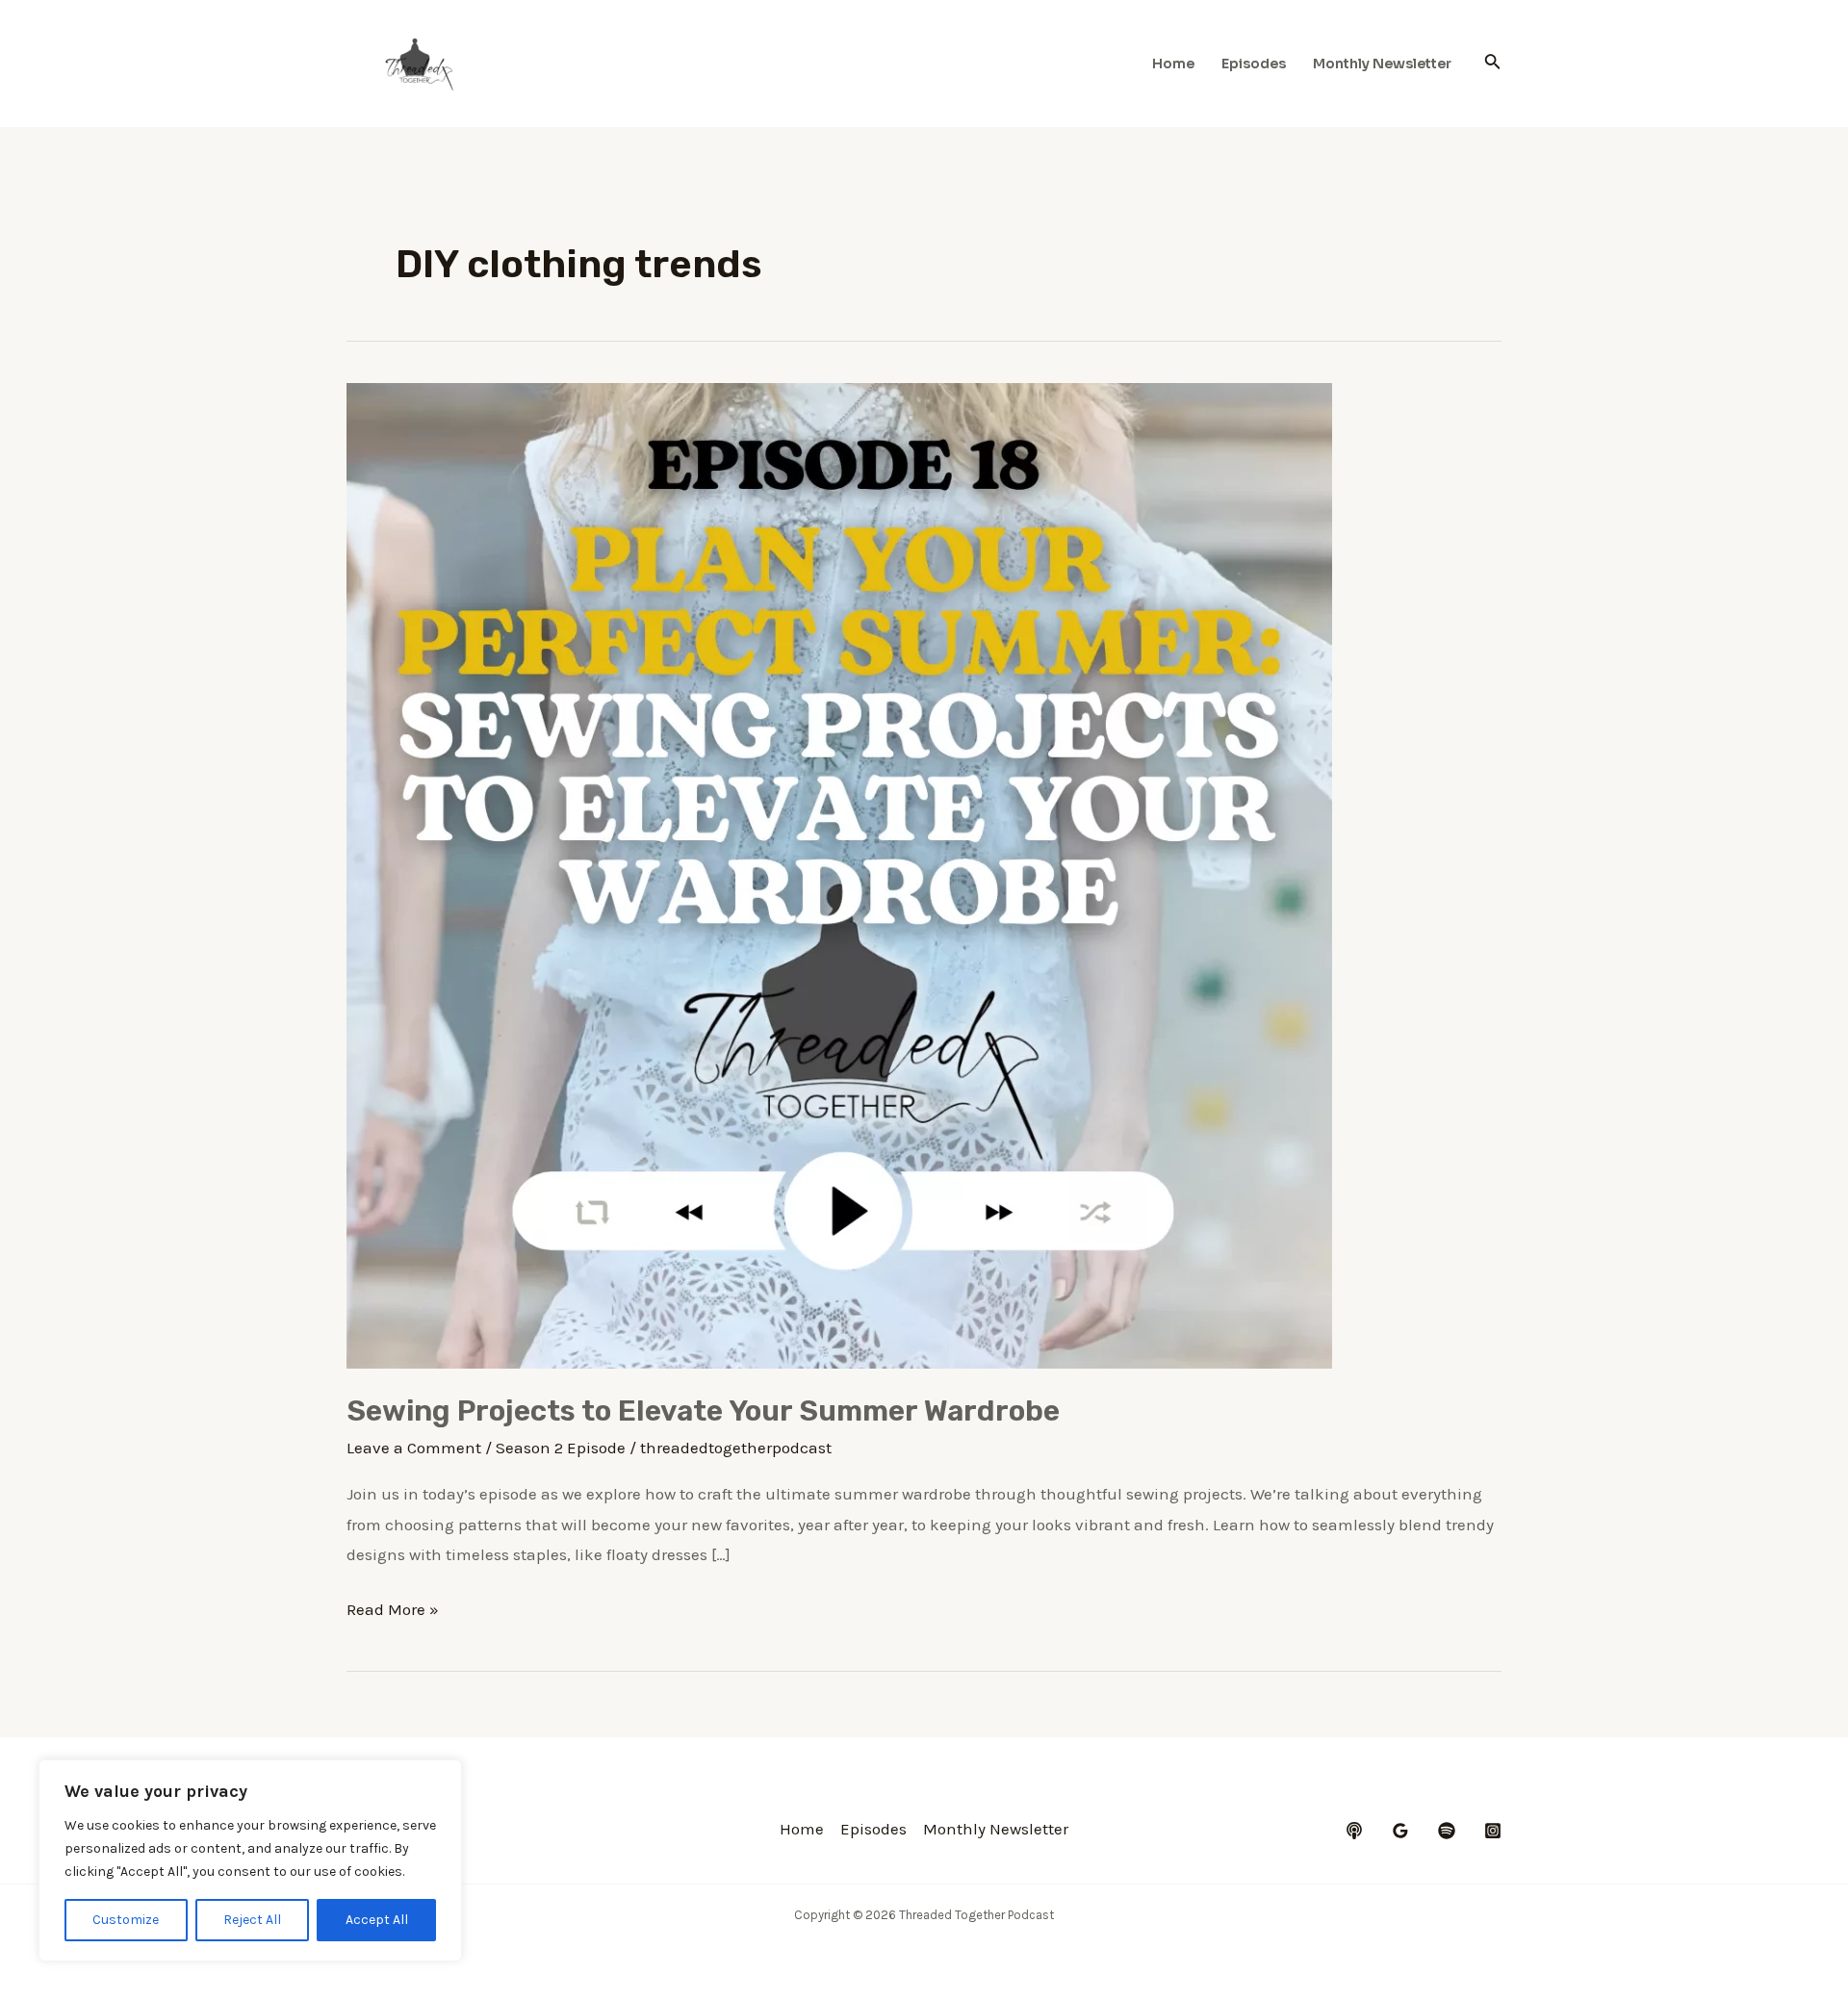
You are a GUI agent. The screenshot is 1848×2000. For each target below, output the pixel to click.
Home (1173, 64)
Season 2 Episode (561, 1448)
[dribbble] (1447, 1831)
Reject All (252, 1920)
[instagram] (1493, 1831)
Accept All (377, 1920)
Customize (126, 1920)
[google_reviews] (1400, 1831)
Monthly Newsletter (1382, 64)
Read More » (393, 1612)
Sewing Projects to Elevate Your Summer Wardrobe (703, 1411)
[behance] (1354, 1831)
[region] (250, 1860)
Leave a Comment (414, 1448)
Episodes (1254, 64)
